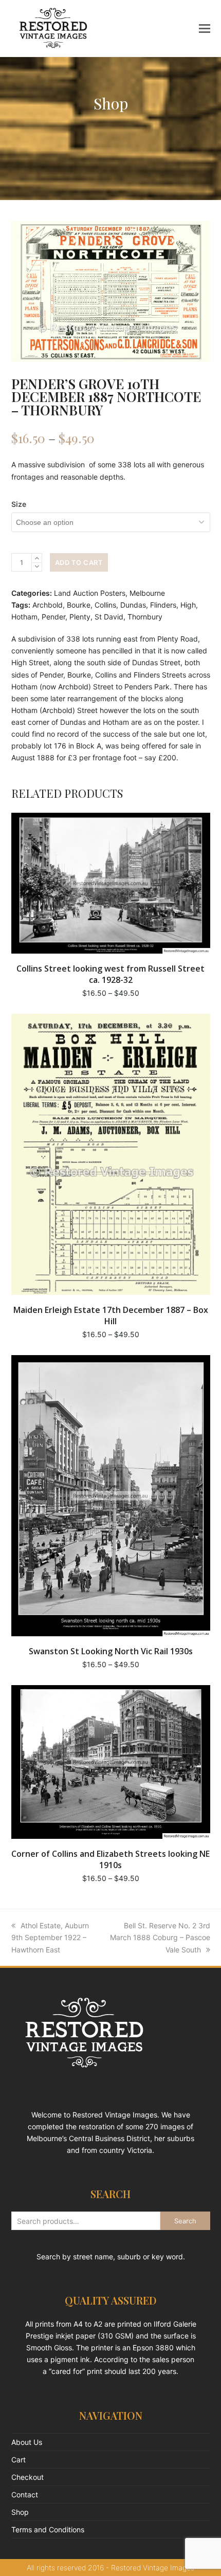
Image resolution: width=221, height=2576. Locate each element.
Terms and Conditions (48, 2529)
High (188, 605)
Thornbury (145, 617)
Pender (53, 617)
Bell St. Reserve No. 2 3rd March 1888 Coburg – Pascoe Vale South (160, 1937)
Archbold (48, 605)
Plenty (80, 617)
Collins (105, 605)
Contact (25, 2495)
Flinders (163, 605)
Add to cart (79, 562)
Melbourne (147, 593)
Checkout (27, 2477)
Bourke (79, 605)
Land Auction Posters (90, 593)
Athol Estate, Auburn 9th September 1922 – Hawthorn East (50, 1937)
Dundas (133, 605)
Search (185, 2221)
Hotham (24, 617)
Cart (19, 2460)
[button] (205, 28)
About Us (27, 2442)
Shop (20, 2512)
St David (109, 617)
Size (19, 504)
